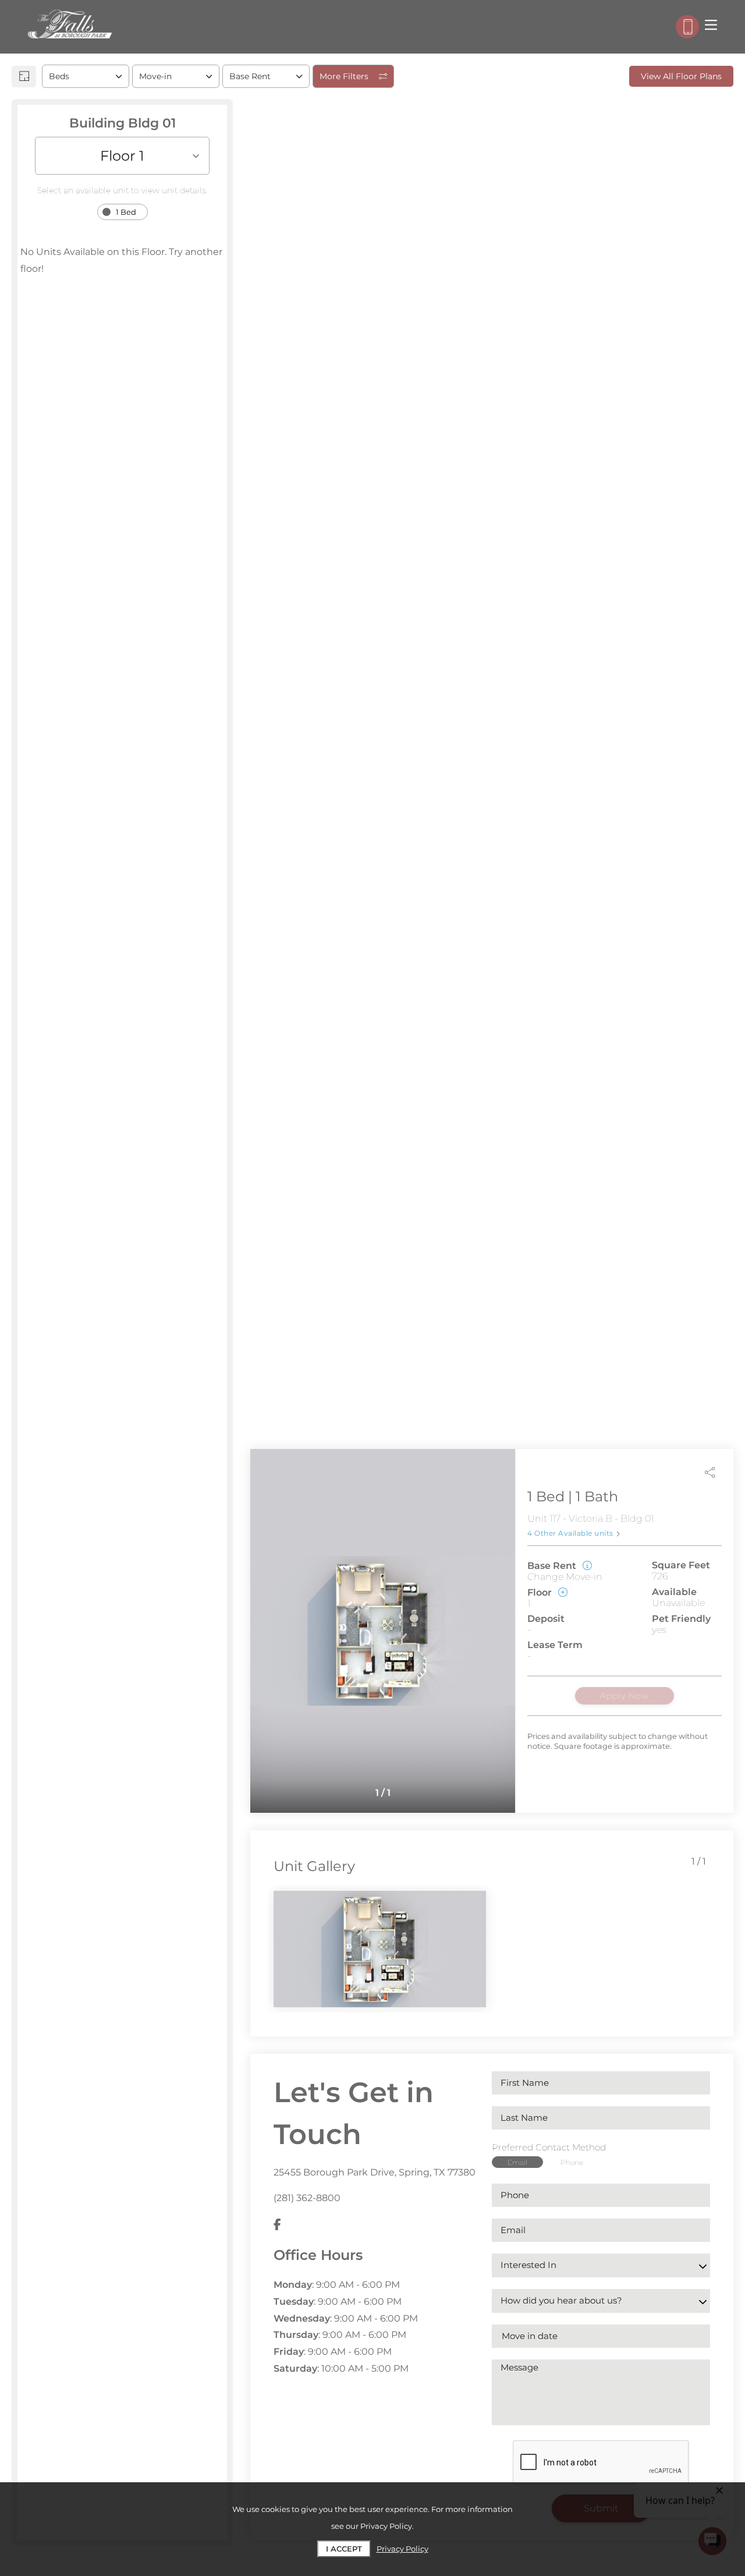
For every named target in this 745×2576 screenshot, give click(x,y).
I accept (344, 2549)
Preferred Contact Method (549, 2147)
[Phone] (687, 27)
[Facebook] (277, 2225)
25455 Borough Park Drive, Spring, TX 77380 (375, 2172)
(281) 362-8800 (307, 2198)
